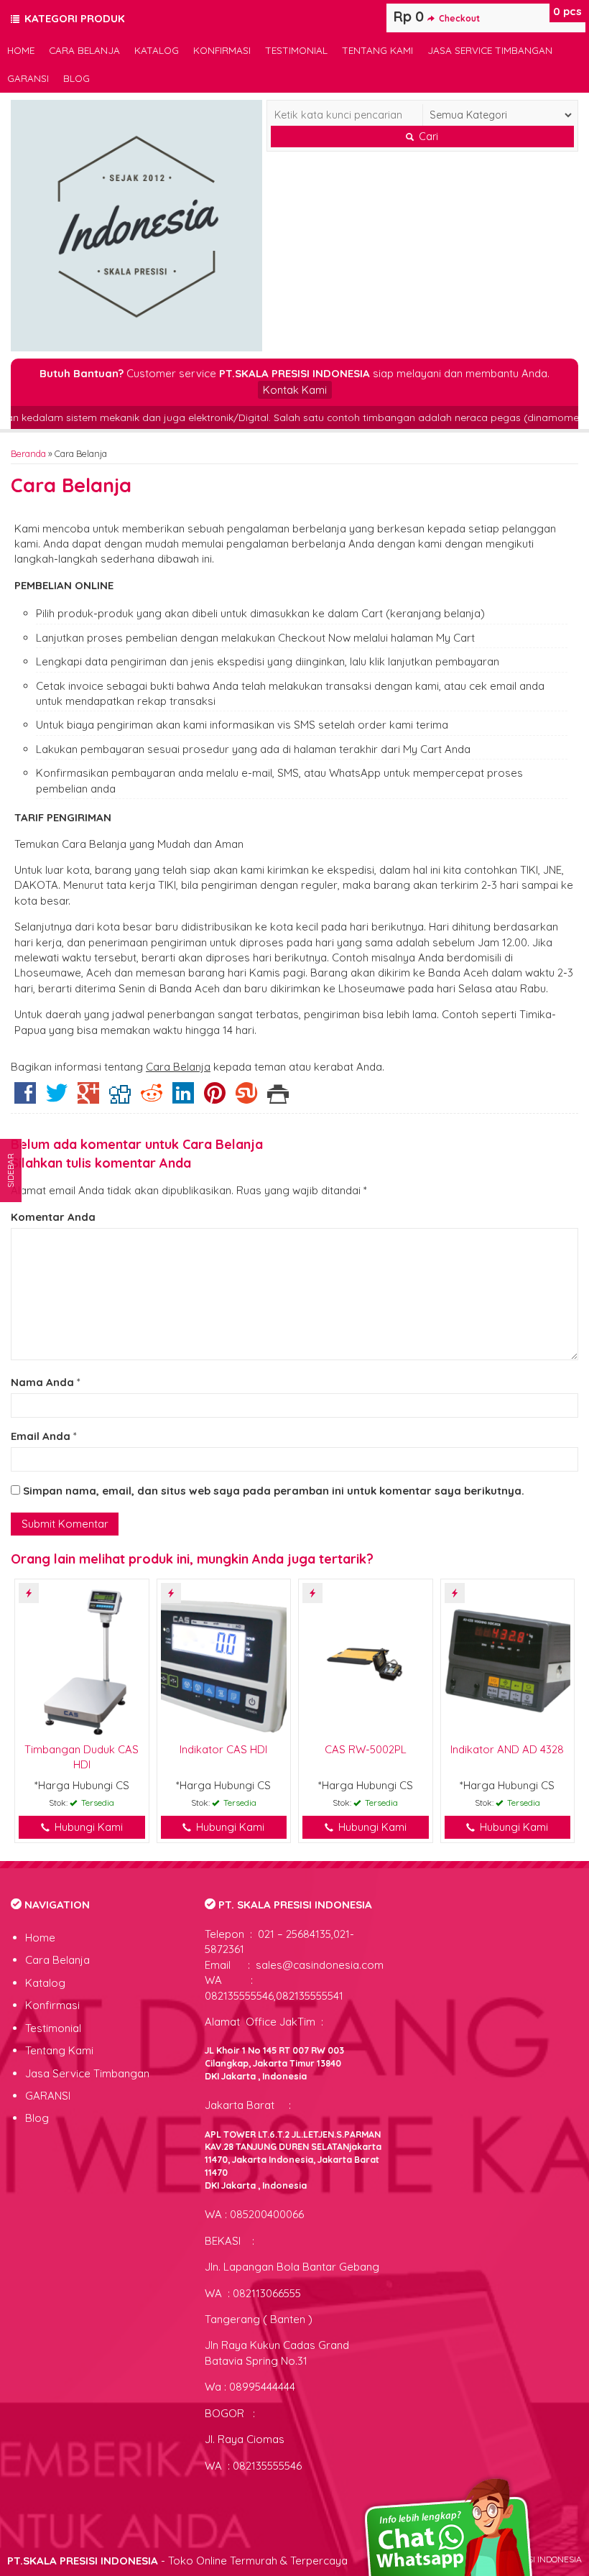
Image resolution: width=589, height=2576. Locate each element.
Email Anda (41, 1436)
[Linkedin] (183, 1098)
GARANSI (28, 78)
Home (21, 50)
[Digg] (120, 1098)
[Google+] (88, 1098)
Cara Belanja (84, 50)
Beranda (28, 453)
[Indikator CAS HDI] (224, 1659)
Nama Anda (42, 1382)
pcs (567, 11)
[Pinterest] (215, 1098)
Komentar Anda (53, 1217)
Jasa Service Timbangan (490, 50)
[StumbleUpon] (246, 1098)
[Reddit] (152, 1098)
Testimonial (296, 50)
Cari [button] (427, 137)
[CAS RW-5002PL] (366, 1659)
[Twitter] (57, 1098)
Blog (76, 78)
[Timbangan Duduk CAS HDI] (82, 1659)
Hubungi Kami (87, 1827)
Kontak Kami (295, 390)
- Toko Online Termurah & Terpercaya (177, 2561)
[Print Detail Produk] (278, 1098)
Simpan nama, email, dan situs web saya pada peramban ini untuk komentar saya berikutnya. (274, 1491)
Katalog (157, 50)
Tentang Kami (377, 50)
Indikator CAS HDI (223, 1749)
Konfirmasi (222, 50)
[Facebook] (25, 1098)
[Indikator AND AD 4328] (508, 1659)
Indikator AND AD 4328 (507, 1749)
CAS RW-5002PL (366, 1749)
